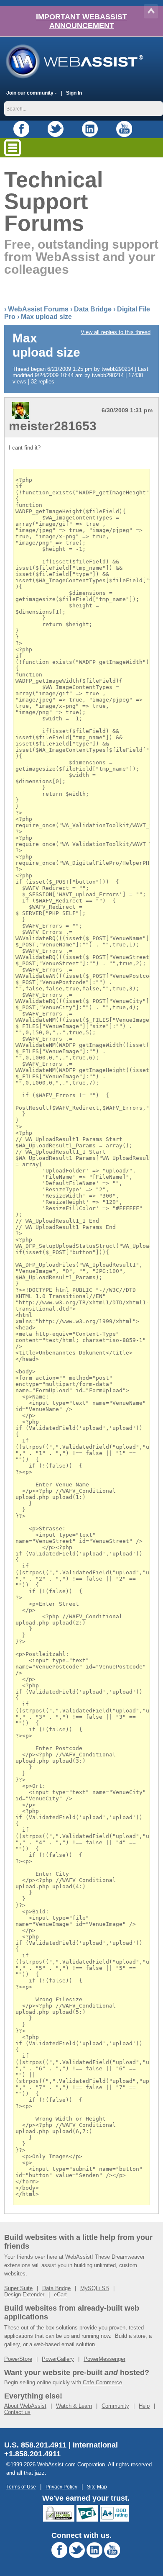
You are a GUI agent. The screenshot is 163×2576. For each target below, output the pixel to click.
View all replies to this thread (116, 332)
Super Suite (18, 2288)
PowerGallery (58, 2359)
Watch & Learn (74, 2406)
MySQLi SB (95, 2288)
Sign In (74, 93)
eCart (60, 2294)
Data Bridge (93, 309)
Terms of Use (21, 2487)
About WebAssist (25, 2406)
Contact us (17, 2412)
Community (115, 2406)
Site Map (97, 2487)
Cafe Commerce (102, 2382)
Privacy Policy (61, 2487)
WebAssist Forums (38, 309)
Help (144, 2406)
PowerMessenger (104, 2359)
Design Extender (24, 2294)
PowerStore (18, 2359)
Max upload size (46, 317)
